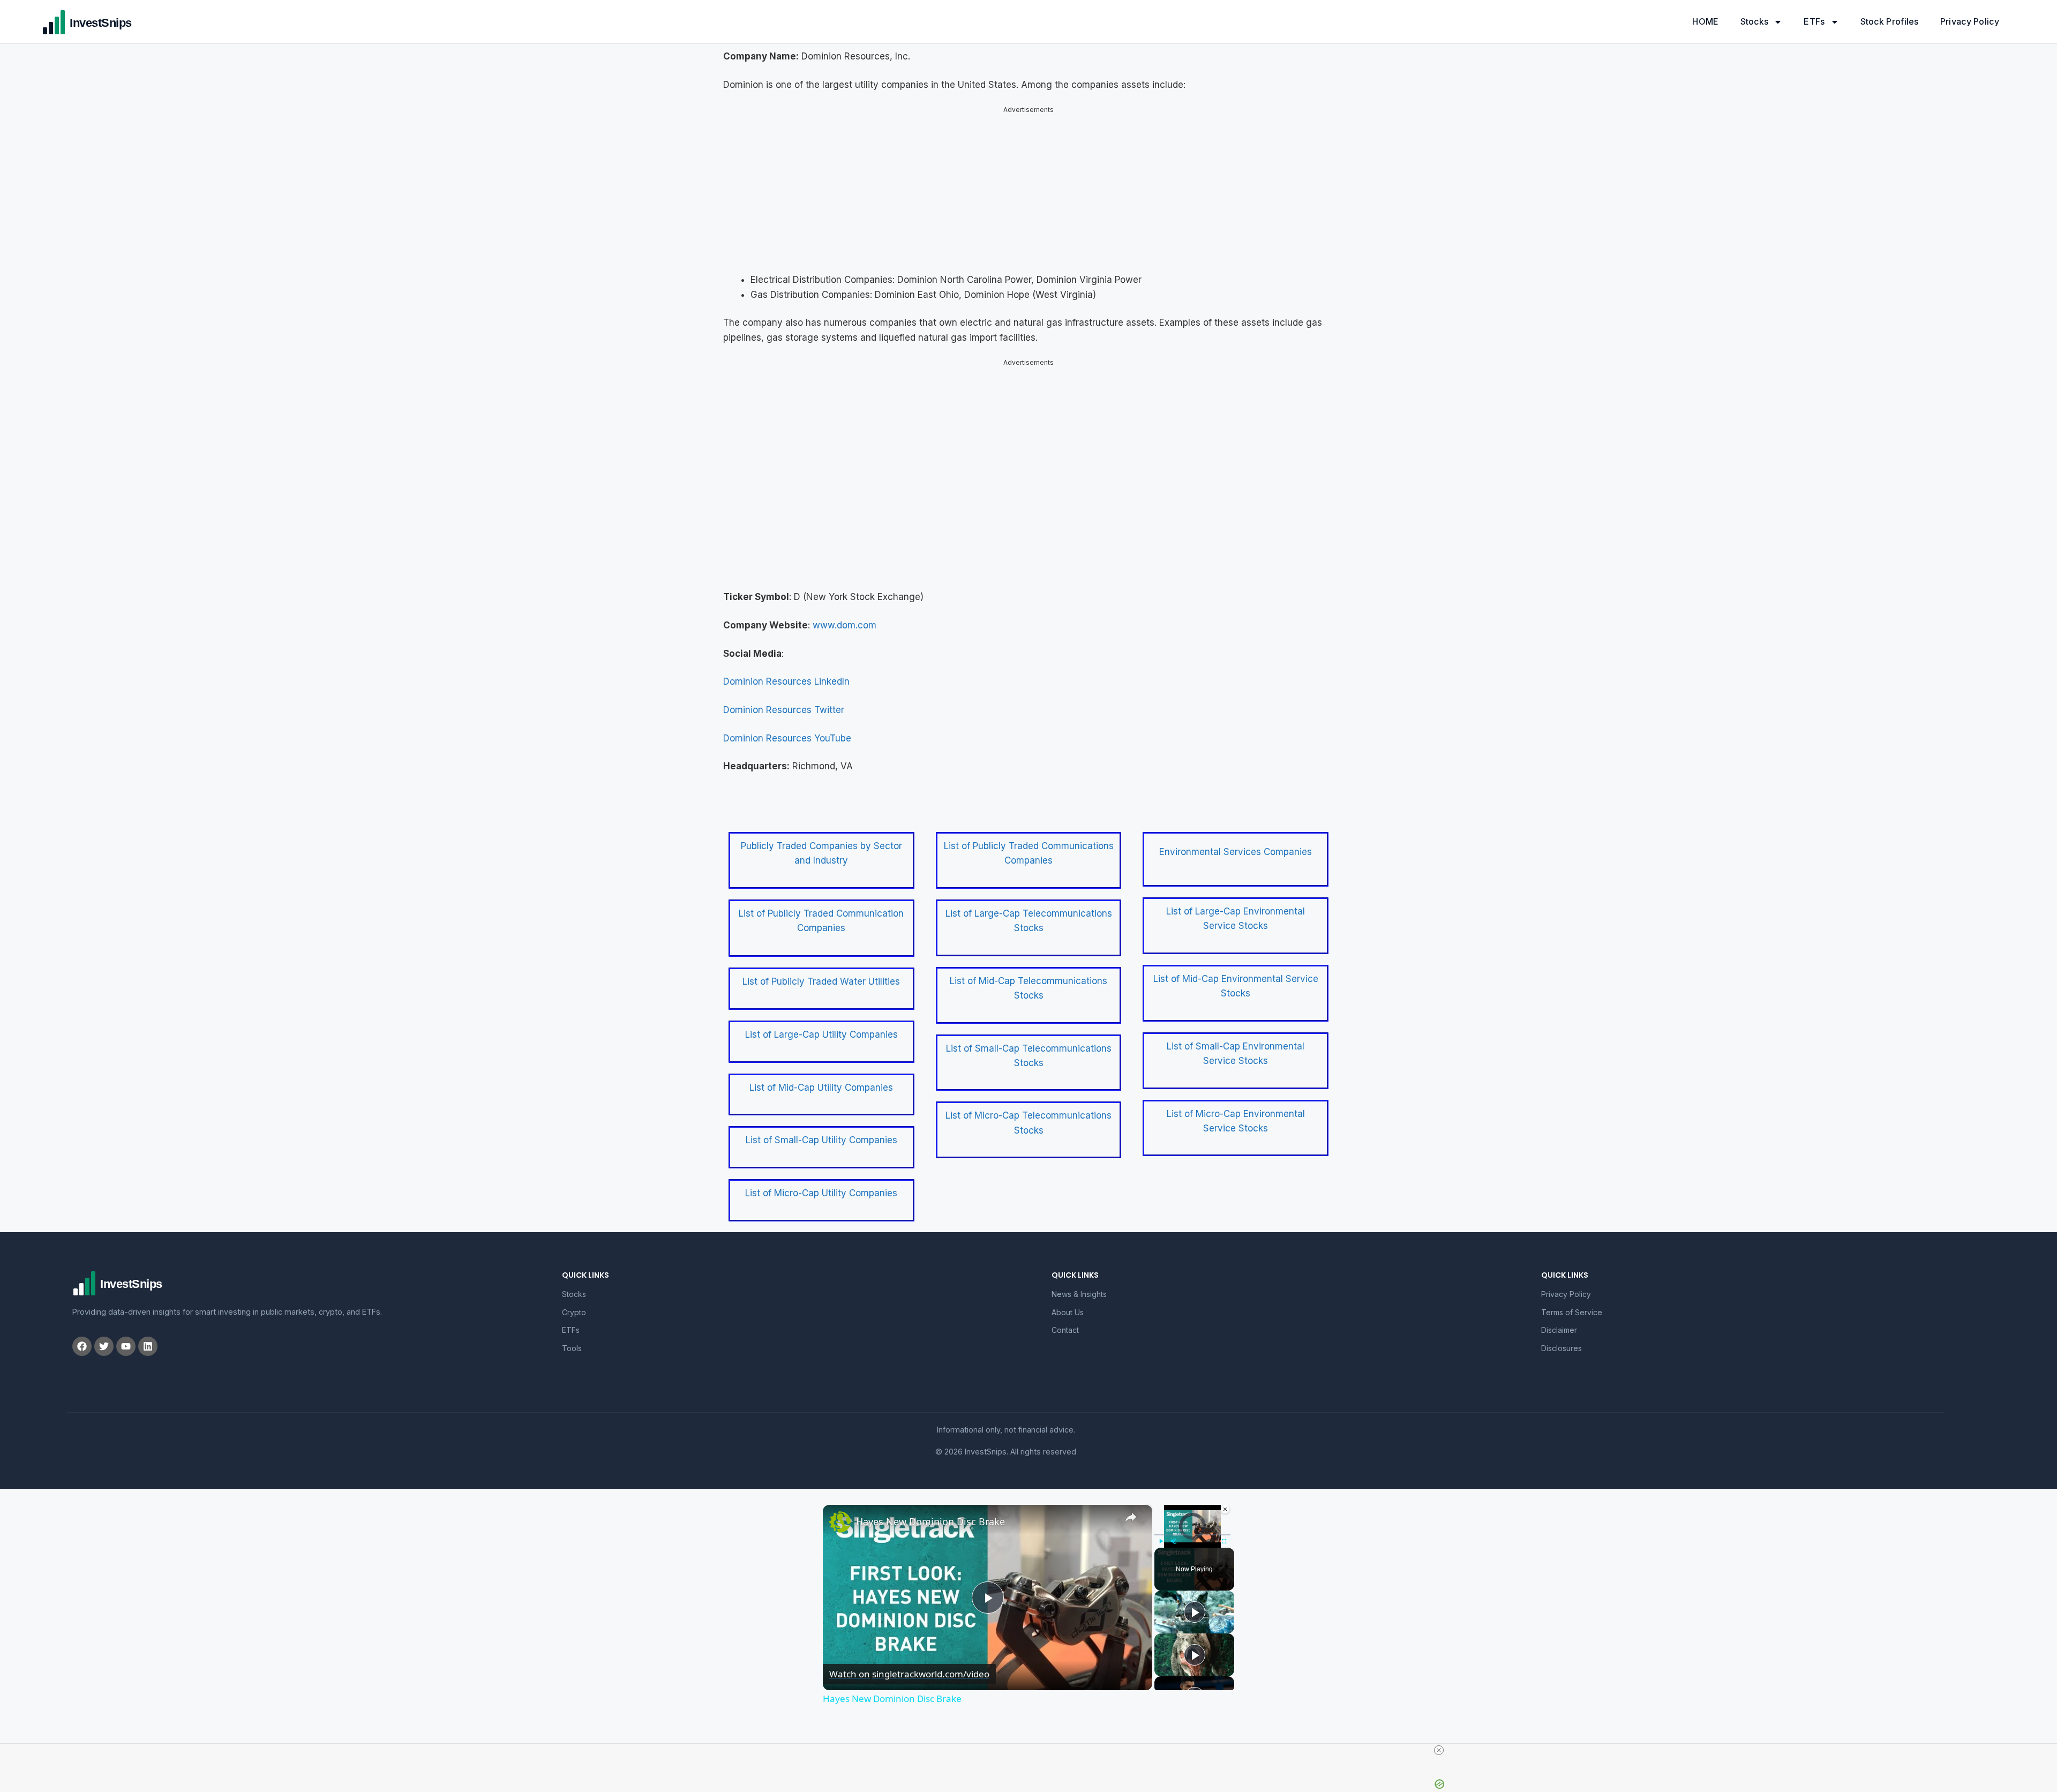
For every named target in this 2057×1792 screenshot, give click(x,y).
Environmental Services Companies (1236, 852)
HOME (1705, 21)
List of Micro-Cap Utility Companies (821, 1193)
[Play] (1161, 1541)
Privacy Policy (1970, 21)
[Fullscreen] (1224, 1541)
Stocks (1755, 21)
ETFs (1814, 21)
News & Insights (1079, 1294)
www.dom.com (844, 625)
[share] (1131, 1517)
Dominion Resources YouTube (787, 738)
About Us (1068, 1312)
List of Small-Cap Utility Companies (821, 1140)
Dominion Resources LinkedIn (786, 681)
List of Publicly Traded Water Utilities (821, 981)
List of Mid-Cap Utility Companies (821, 1088)
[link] (840, 1522)
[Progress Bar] (1192, 1535)
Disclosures (1561, 1348)
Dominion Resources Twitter (784, 710)
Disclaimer (1559, 1330)
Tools (572, 1348)
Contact (1065, 1330)
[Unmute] (1174, 1541)
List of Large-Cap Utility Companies (821, 1034)
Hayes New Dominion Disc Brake (930, 1521)
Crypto (574, 1312)
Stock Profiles (1890, 21)
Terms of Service (1572, 1312)
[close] (1439, 1750)
